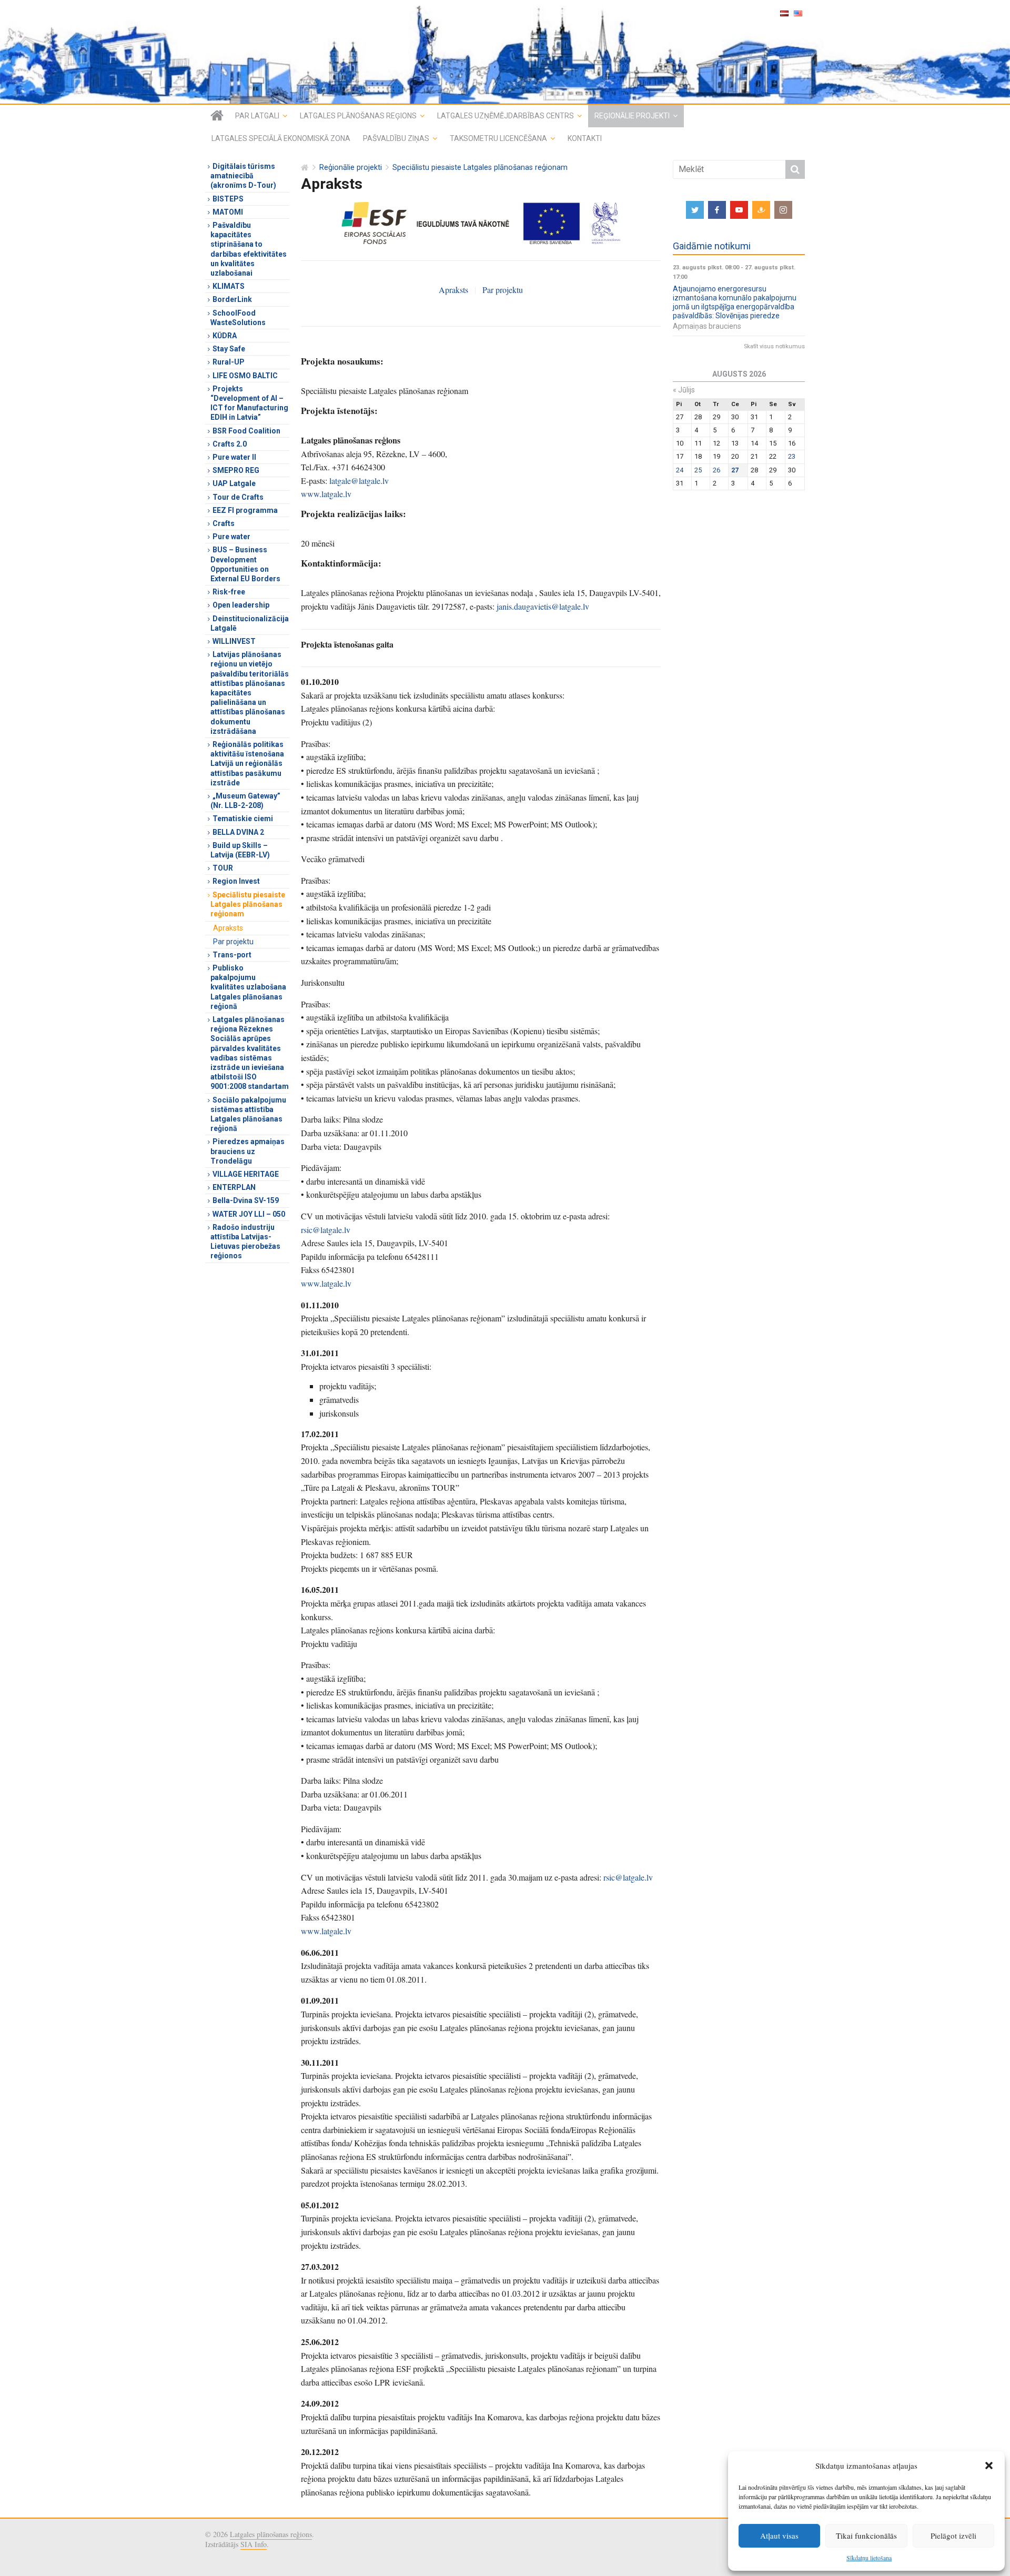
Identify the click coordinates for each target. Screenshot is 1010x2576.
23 (792, 456)
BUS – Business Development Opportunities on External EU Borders (245, 564)
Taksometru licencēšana (498, 138)
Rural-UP (229, 362)
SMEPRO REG (236, 470)
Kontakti (585, 138)
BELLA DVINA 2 (238, 832)
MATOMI (228, 212)
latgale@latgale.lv (359, 481)
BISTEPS (228, 199)
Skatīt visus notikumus (774, 346)
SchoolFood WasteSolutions (238, 318)
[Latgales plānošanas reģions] (505, 52)
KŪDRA (225, 336)
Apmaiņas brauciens (707, 326)
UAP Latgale (234, 483)
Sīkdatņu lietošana (869, 2558)
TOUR (223, 868)
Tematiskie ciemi (243, 819)
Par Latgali (257, 116)
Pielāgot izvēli (953, 2535)
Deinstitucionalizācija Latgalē (250, 623)
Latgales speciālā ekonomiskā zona (281, 138)
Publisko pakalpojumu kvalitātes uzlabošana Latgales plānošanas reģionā (248, 987)
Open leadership (241, 605)
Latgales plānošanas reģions (358, 116)
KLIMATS (229, 286)
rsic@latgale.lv (326, 1230)
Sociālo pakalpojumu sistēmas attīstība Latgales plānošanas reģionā (248, 1114)
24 (680, 470)
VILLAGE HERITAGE (246, 1174)
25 (698, 470)
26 (716, 470)
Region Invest (236, 881)
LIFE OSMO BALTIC (245, 376)
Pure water (231, 537)
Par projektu (503, 290)
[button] (989, 2466)
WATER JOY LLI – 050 (249, 1214)
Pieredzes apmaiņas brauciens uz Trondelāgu (248, 1151)
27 (735, 470)
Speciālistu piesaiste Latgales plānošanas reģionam (480, 168)
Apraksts (453, 290)
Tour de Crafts (238, 497)
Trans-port (232, 955)
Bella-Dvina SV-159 (246, 1200)
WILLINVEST (234, 641)
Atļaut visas (779, 2535)
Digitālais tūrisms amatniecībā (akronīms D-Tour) (243, 176)
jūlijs (684, 390)
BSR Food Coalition (246, 431)
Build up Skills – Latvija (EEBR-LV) (240, 850)
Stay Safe (229, 349)
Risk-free (229, 592)
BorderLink (232, 299)
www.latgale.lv (326, 494)
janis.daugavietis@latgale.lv (543, 606)
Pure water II (234, 457)
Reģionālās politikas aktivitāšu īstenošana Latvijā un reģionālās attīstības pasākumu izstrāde (247, 764)
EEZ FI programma (245, 510)
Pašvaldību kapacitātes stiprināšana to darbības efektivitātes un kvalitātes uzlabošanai (249, 249)
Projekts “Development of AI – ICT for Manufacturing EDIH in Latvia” (249, 403)
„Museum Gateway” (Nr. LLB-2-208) (245, 801)
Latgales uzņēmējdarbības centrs (506, 116)
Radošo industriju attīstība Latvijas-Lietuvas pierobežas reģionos (245, 1242)
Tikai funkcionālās (866, 2535)
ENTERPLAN (234, 1187)
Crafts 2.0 (230, 444)
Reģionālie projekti (632, 116)
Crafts (224, 523)
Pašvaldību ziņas (396, 138)
